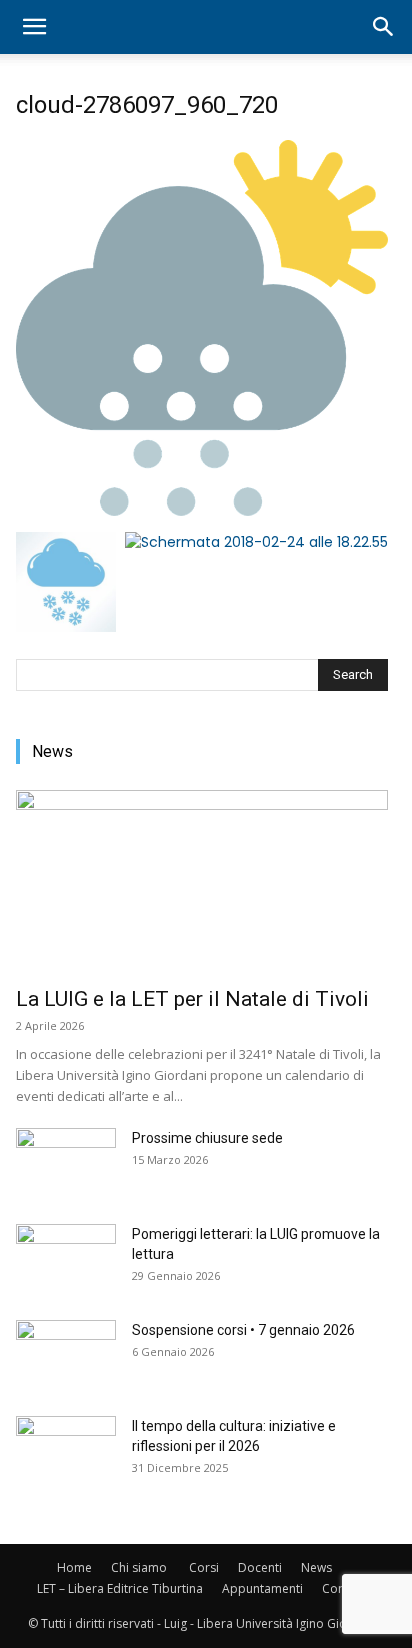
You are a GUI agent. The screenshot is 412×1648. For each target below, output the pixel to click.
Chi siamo (139, 1567)
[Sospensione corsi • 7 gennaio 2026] (66, 1355)
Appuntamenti (262, 1588)
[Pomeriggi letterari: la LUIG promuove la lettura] (66, 1259)
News (316, 1567)
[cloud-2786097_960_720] (202, 511)
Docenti (260, 1567)
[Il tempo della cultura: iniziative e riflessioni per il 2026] (66, 1451)
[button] (34, 27)
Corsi (204, 1567)
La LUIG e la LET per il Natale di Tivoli (192, 999)
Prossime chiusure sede (207, 1138)
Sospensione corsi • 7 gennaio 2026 (243, 1330)
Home (74, 1567)
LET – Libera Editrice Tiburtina (120, 1588)
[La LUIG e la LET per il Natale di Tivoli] (202, 882)
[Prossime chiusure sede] (66, 1163)
